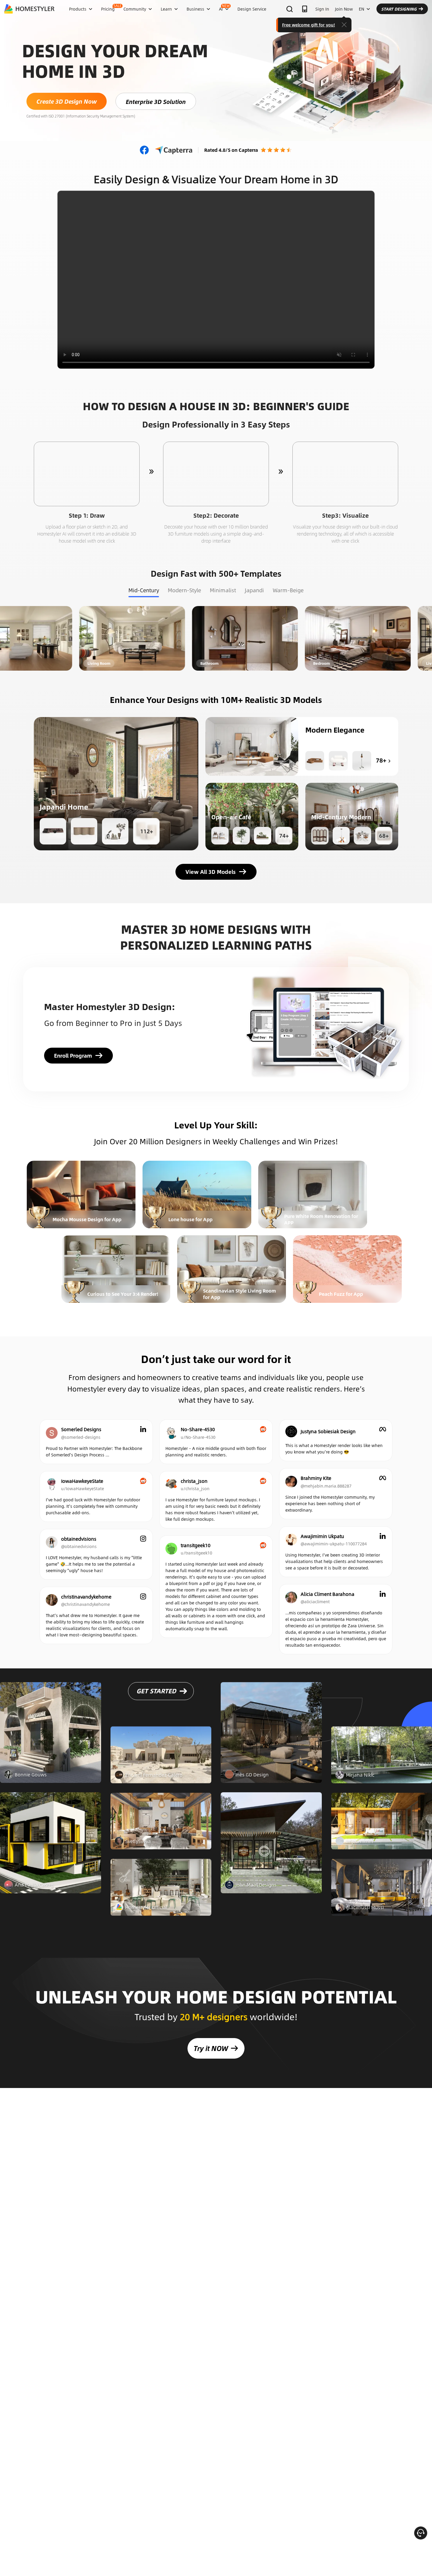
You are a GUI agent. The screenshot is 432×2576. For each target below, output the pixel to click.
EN (361, 9)
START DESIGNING (399, 9)
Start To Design (87, 474)
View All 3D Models (211, 872)
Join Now (344, 9)
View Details (51, 1749)
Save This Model (116, 784)
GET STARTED (156, 1707)
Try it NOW (211, 2048)
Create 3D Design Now (67, 101)
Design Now (79, 638)
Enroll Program (73, 1056)
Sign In (322, 9)
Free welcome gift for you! (309, 25)
